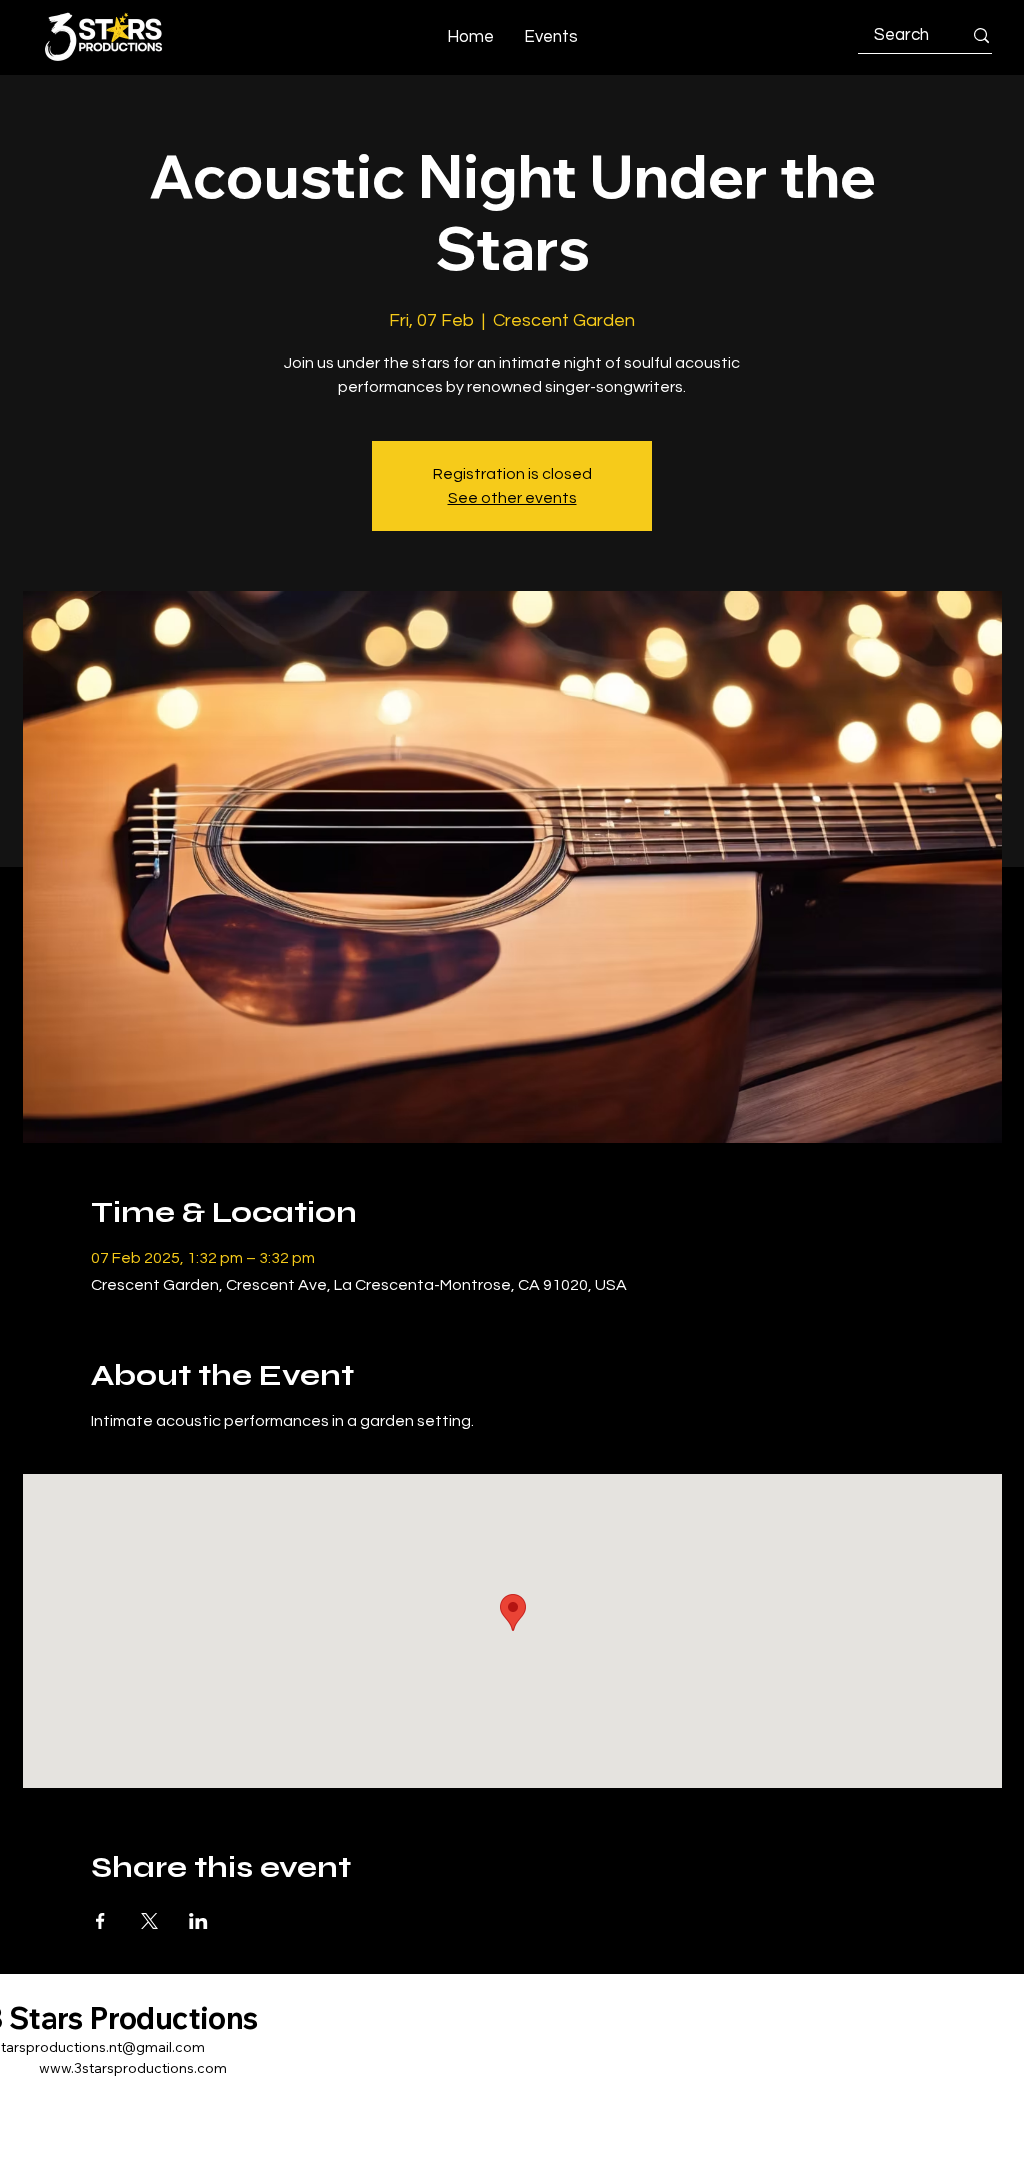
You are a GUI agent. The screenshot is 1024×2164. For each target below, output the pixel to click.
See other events (512, 498)
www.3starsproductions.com (133, 2068)
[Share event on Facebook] (100, 1921)
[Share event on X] (149, 1921)
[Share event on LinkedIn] (198, 1921)
